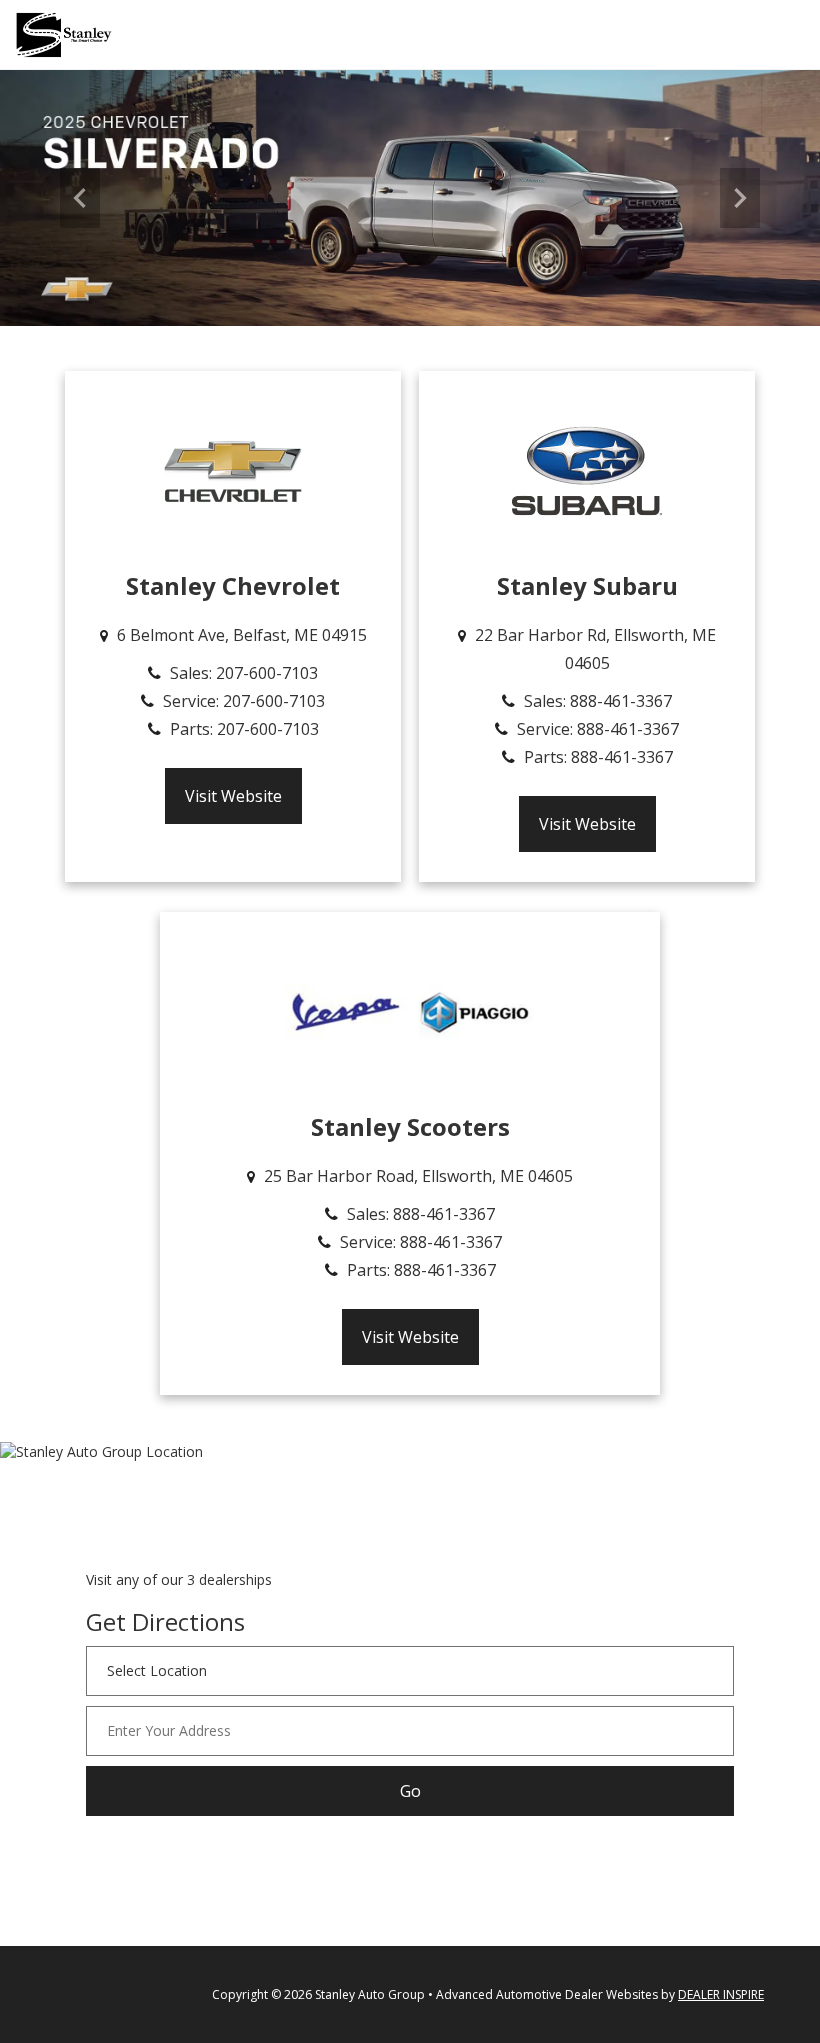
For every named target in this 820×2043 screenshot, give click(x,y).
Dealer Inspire (721, 1994)
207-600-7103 (267, 673)
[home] (64, 33)
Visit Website (233, 796)
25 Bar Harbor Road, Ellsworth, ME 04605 (418, 1176)
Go (410, 1791)
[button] (80, 198)
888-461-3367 (621, 701)
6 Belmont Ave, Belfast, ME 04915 (242, 635)
